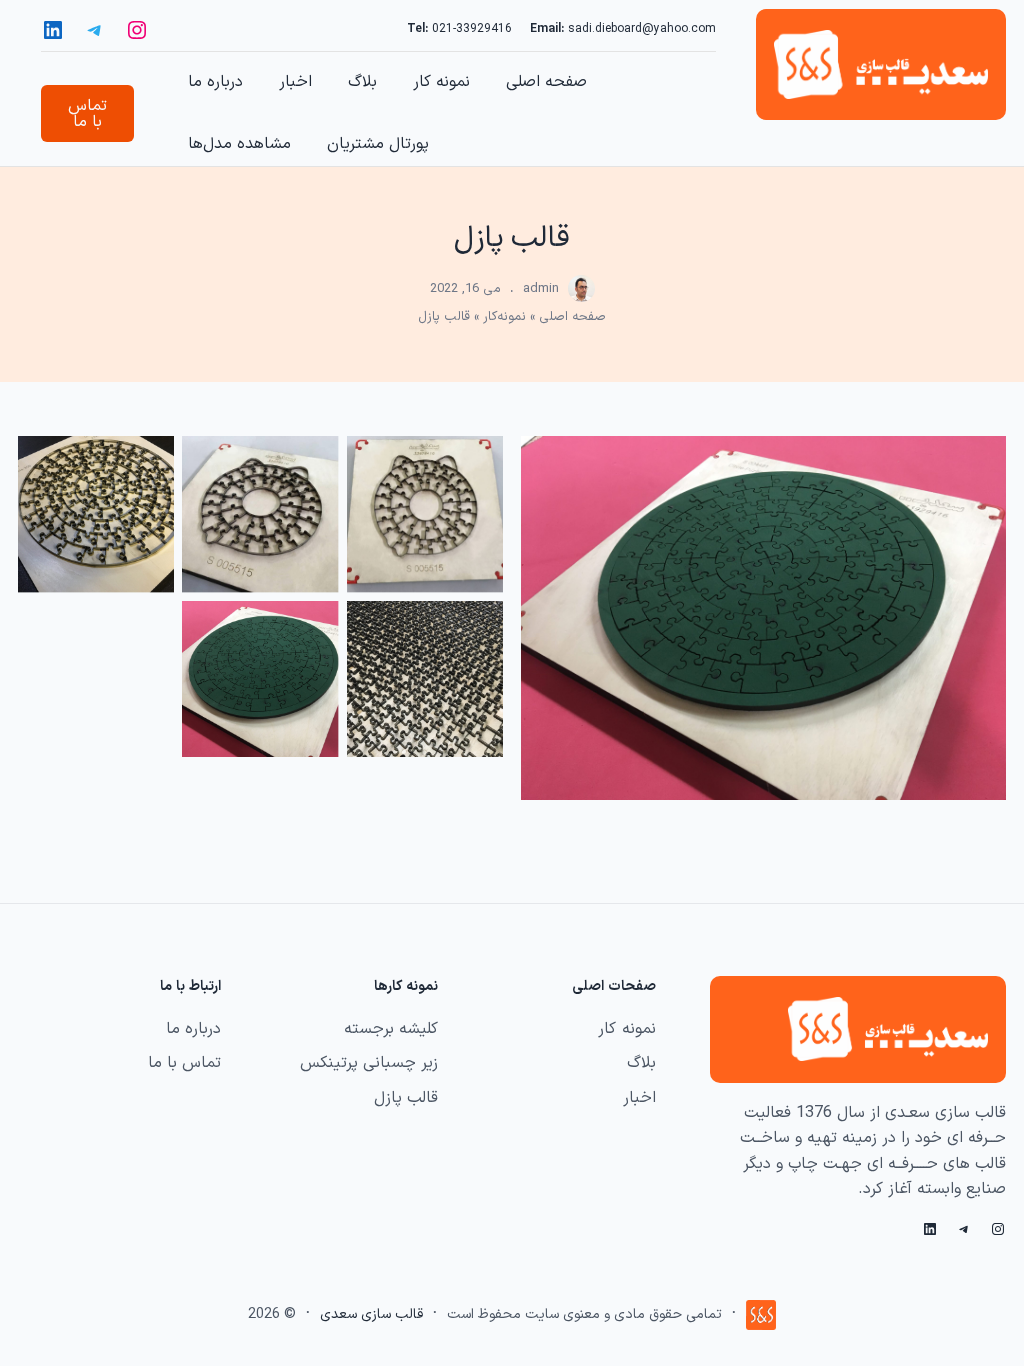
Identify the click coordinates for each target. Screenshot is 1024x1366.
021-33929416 (472, 29)
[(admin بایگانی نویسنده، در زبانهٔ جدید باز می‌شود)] (581, 298)
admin (541, 289)
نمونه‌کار (504, 317)
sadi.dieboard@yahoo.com (642, 29)
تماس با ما (87, 114)
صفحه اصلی (572, 317)
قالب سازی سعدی (371, 1314)
